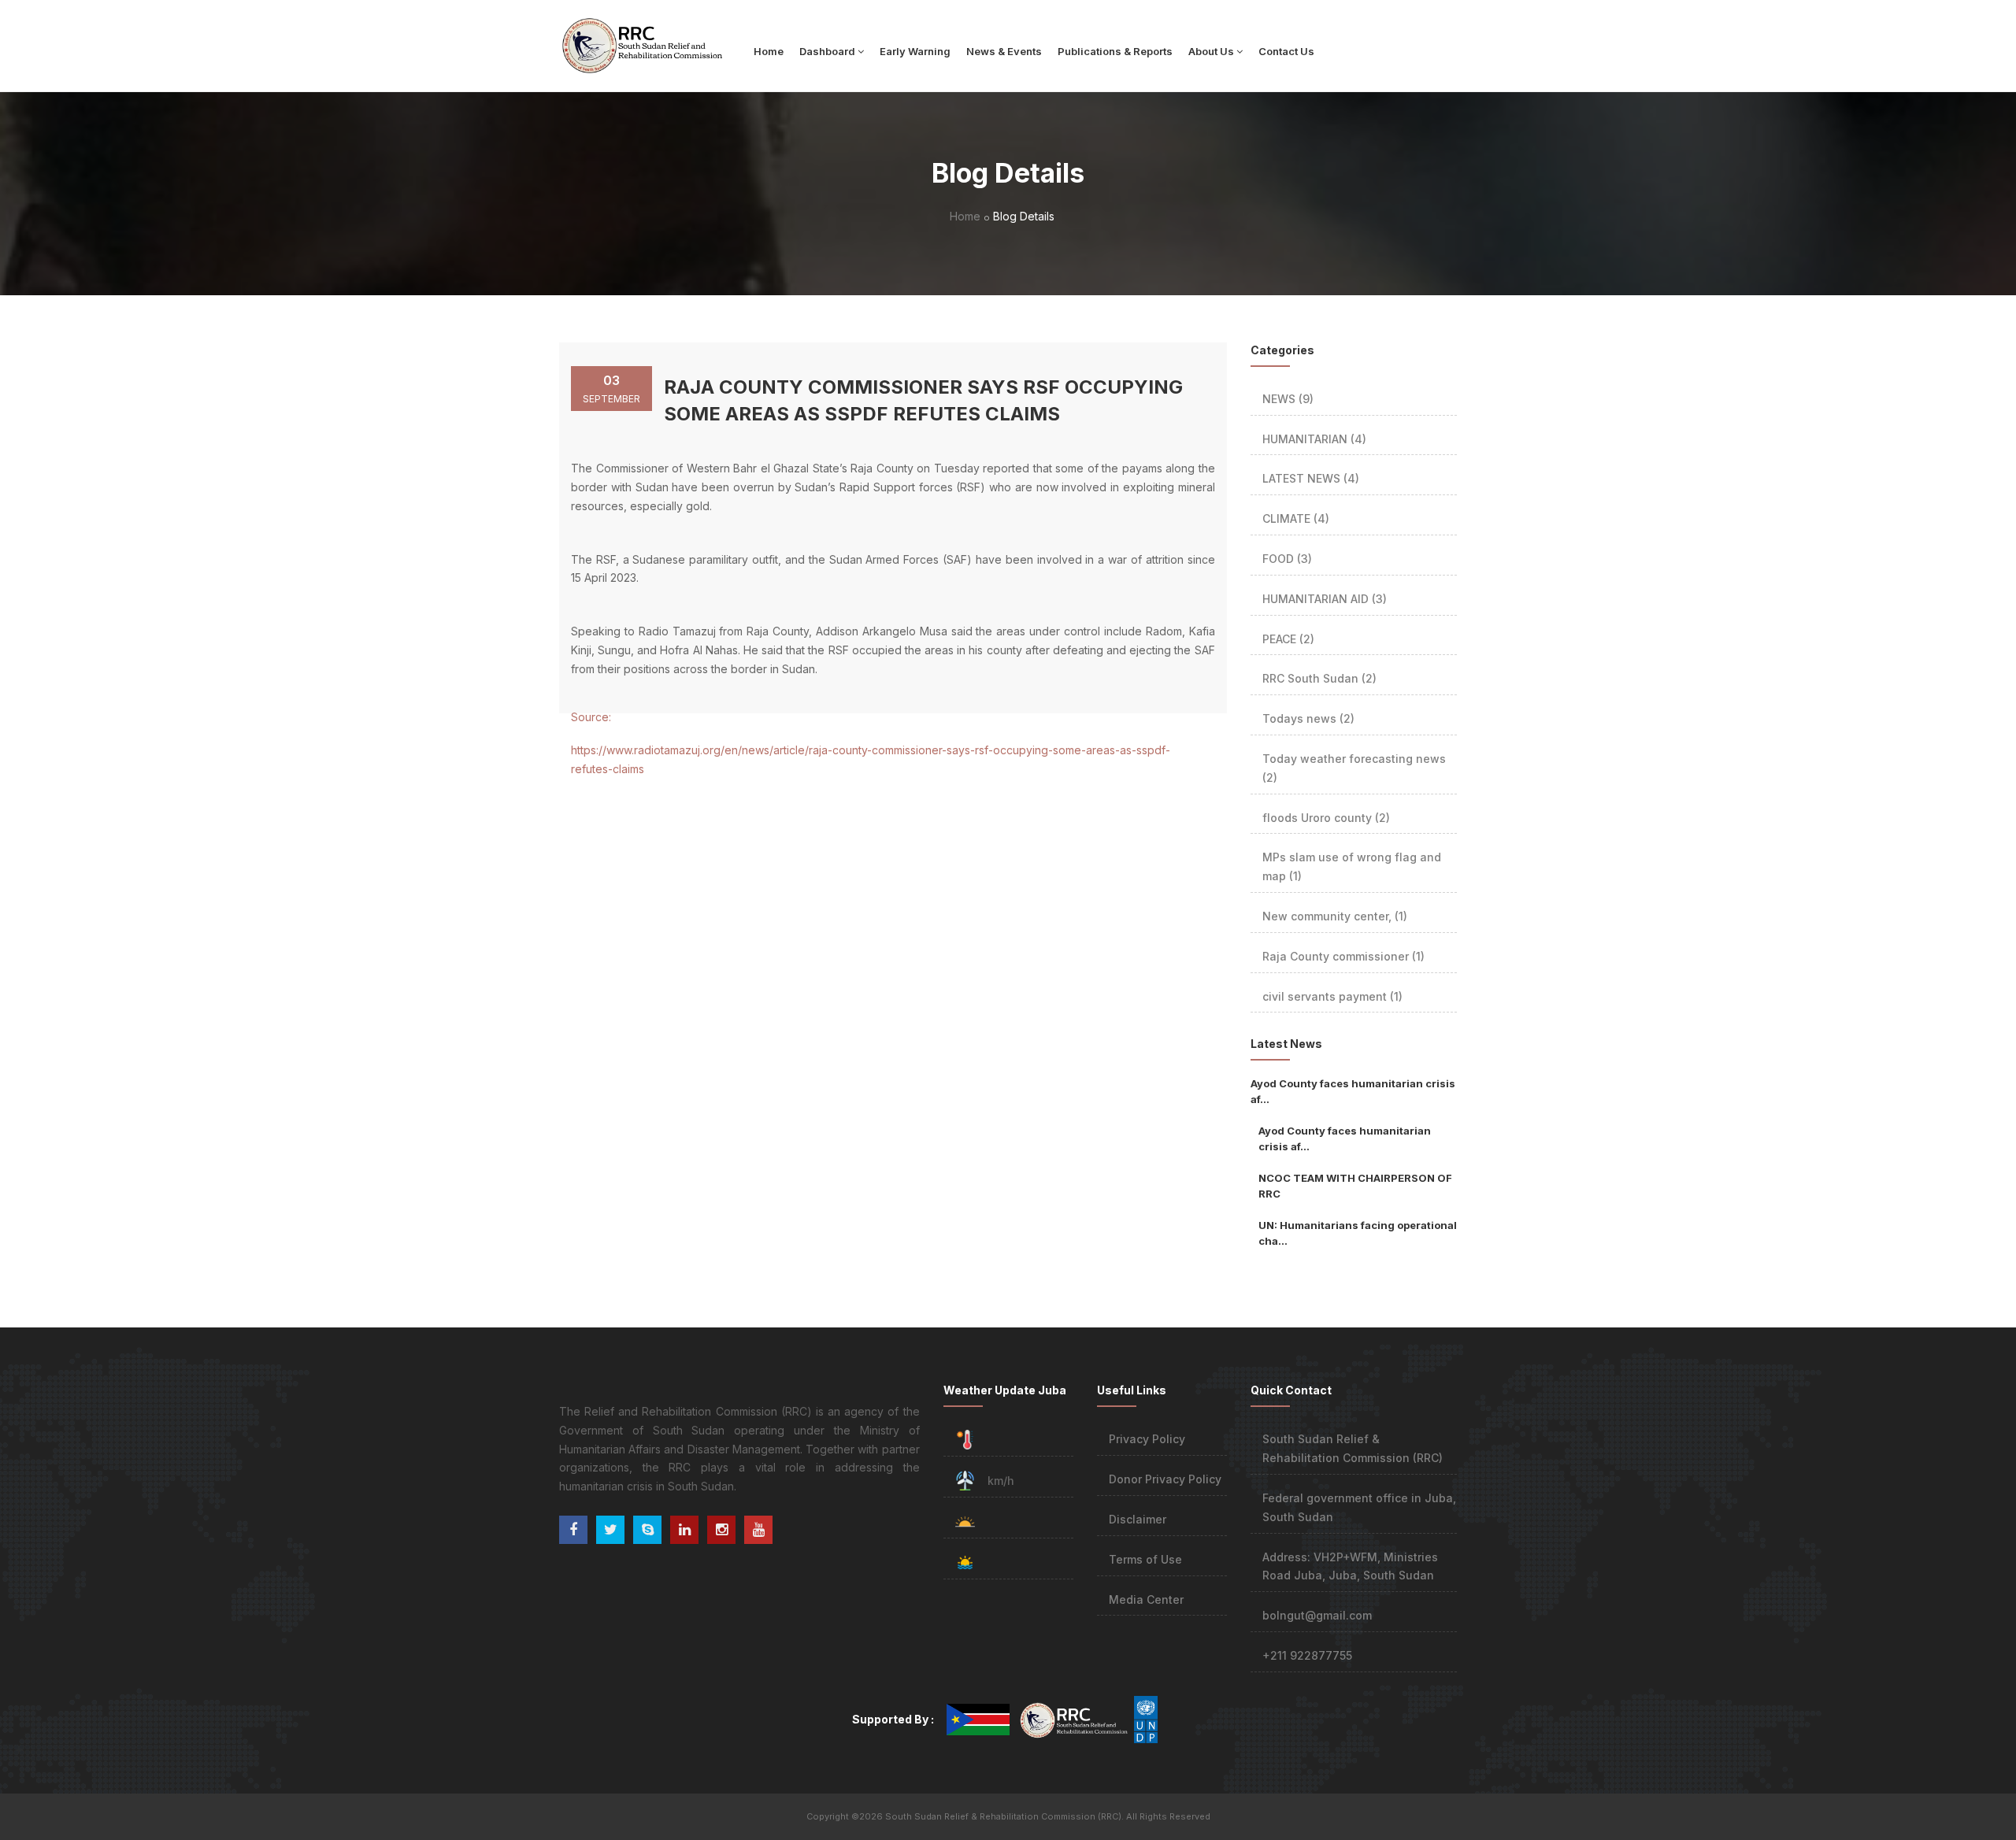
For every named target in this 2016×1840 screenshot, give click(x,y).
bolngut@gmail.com (1317, 1615)
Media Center (1146, 1599)
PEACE (1288, 639)
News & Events (1004, 51)
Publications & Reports (1115, 51)
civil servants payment (1332, 996)
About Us (1211, 51)
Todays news (1308, 718)
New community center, (1335, 916)
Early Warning (915, 51)
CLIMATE (1296, 518)
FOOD (1287, 559)
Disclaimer (1138, 1519)
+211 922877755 (1307, 1655)
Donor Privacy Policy (1165, 1479)
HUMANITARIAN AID (1325, 599)
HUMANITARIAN (1314, 439)
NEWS (1288, 399)
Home (769, 51)
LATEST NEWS (1311, 478)
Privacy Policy (1147, 1439)
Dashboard (827, 51)
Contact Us (1286, 51)
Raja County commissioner (1343, 956)
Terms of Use (1145, 1559)
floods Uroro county (1326, 818)
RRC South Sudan (1319, 678)
